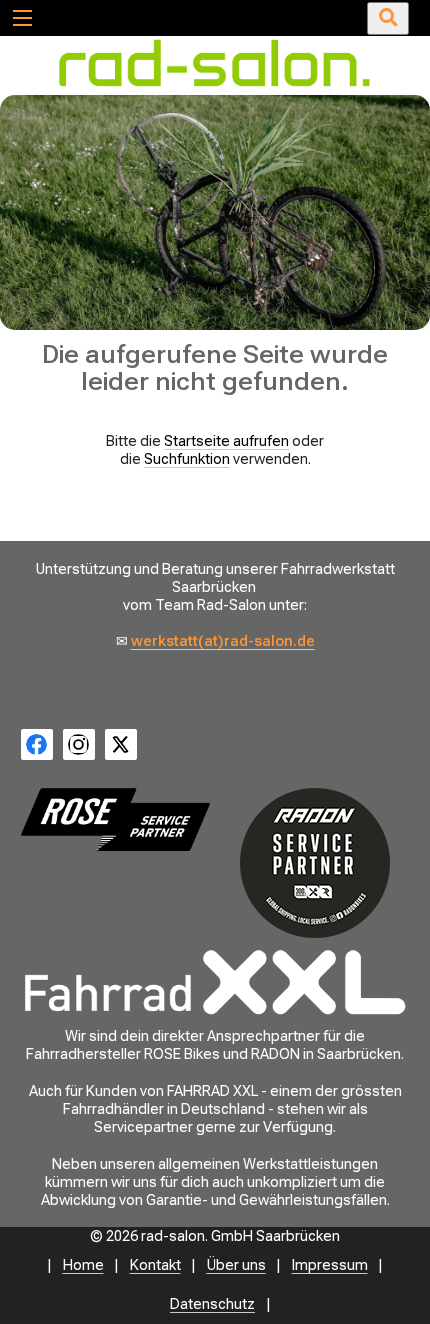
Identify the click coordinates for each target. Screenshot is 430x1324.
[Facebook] (37, 745)
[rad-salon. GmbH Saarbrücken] (215, 86)
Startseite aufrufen (226, 441)
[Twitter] (121, 745)
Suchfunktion (187, 459)
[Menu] (21, 17)
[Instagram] (79, 745)
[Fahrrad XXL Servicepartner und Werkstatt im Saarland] (215, 982)
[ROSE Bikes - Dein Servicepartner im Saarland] (115, 820)
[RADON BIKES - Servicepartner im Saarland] (314, 863)
